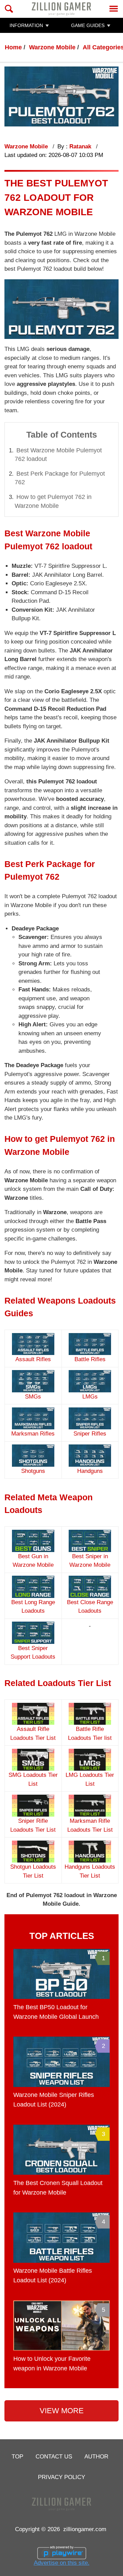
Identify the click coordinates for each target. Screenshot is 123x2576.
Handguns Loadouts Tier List (90, 1871)
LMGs (90, 1397)
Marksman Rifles (33, 1434)
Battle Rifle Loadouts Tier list (90, 1733)
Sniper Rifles (90, 1434)
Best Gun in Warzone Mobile (33, 1561)
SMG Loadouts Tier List (33, 1779)
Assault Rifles (33, 1359)
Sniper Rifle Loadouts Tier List (33, 1825)
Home (13, 47)
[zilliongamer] (61, 9)
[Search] (9, 9)
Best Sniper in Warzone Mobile (90, 1561)
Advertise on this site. (62, 2563)
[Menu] (114, 9)
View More (62, 2411)
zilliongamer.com (85, 2529)
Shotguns (33, 1471)
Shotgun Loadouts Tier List (33, 1871)
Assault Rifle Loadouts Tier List (33, 1733)
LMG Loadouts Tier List (90, 1779)
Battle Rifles (90, 1359)
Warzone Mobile (52, 47)
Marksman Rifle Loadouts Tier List (90, 1825)
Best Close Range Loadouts (90, 1607)
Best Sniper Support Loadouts (33, 1652)
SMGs (33, 1397)
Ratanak (81, 146)
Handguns (90, 1471)
